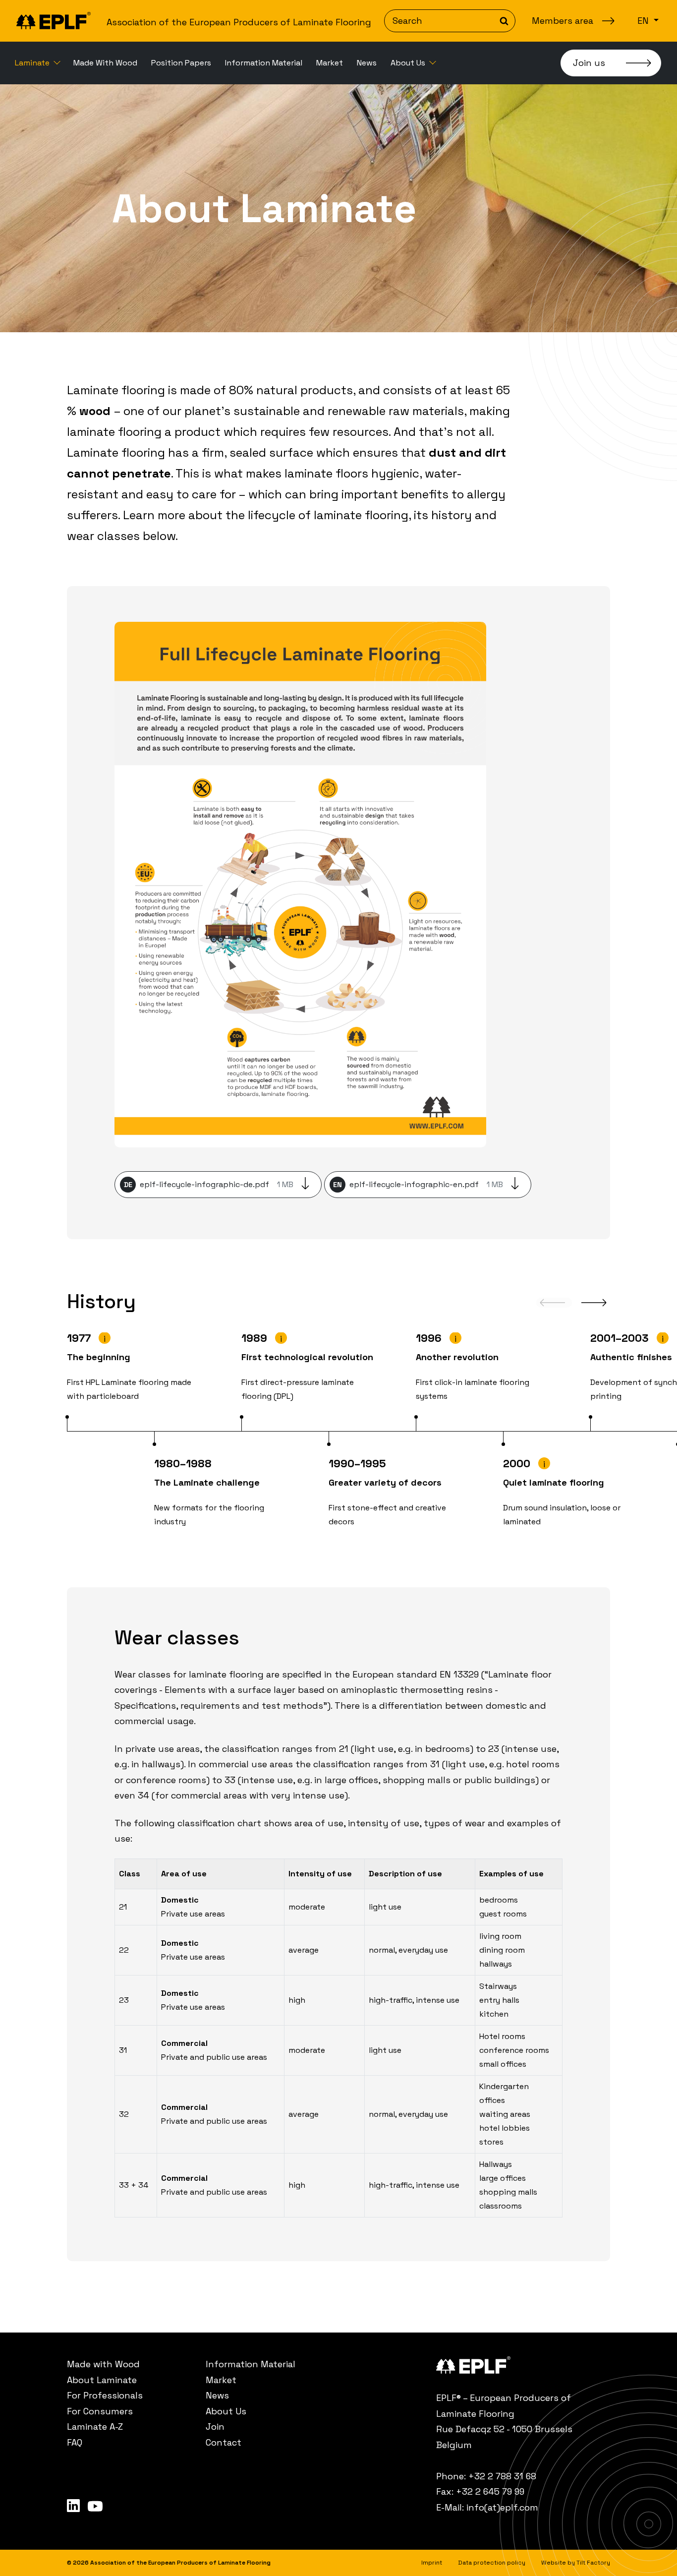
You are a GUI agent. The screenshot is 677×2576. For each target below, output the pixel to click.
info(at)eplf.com (502, 2507)
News (367, 63)
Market (330, 63)
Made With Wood (105, 63)
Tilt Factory (593, 2563)
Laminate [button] (33, 63)
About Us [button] (409, 63)
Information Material (264, 63)
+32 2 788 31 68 (502, 2476)
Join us (589, 63)
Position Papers (181, 63)
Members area (563, 21)
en (644, 21)
